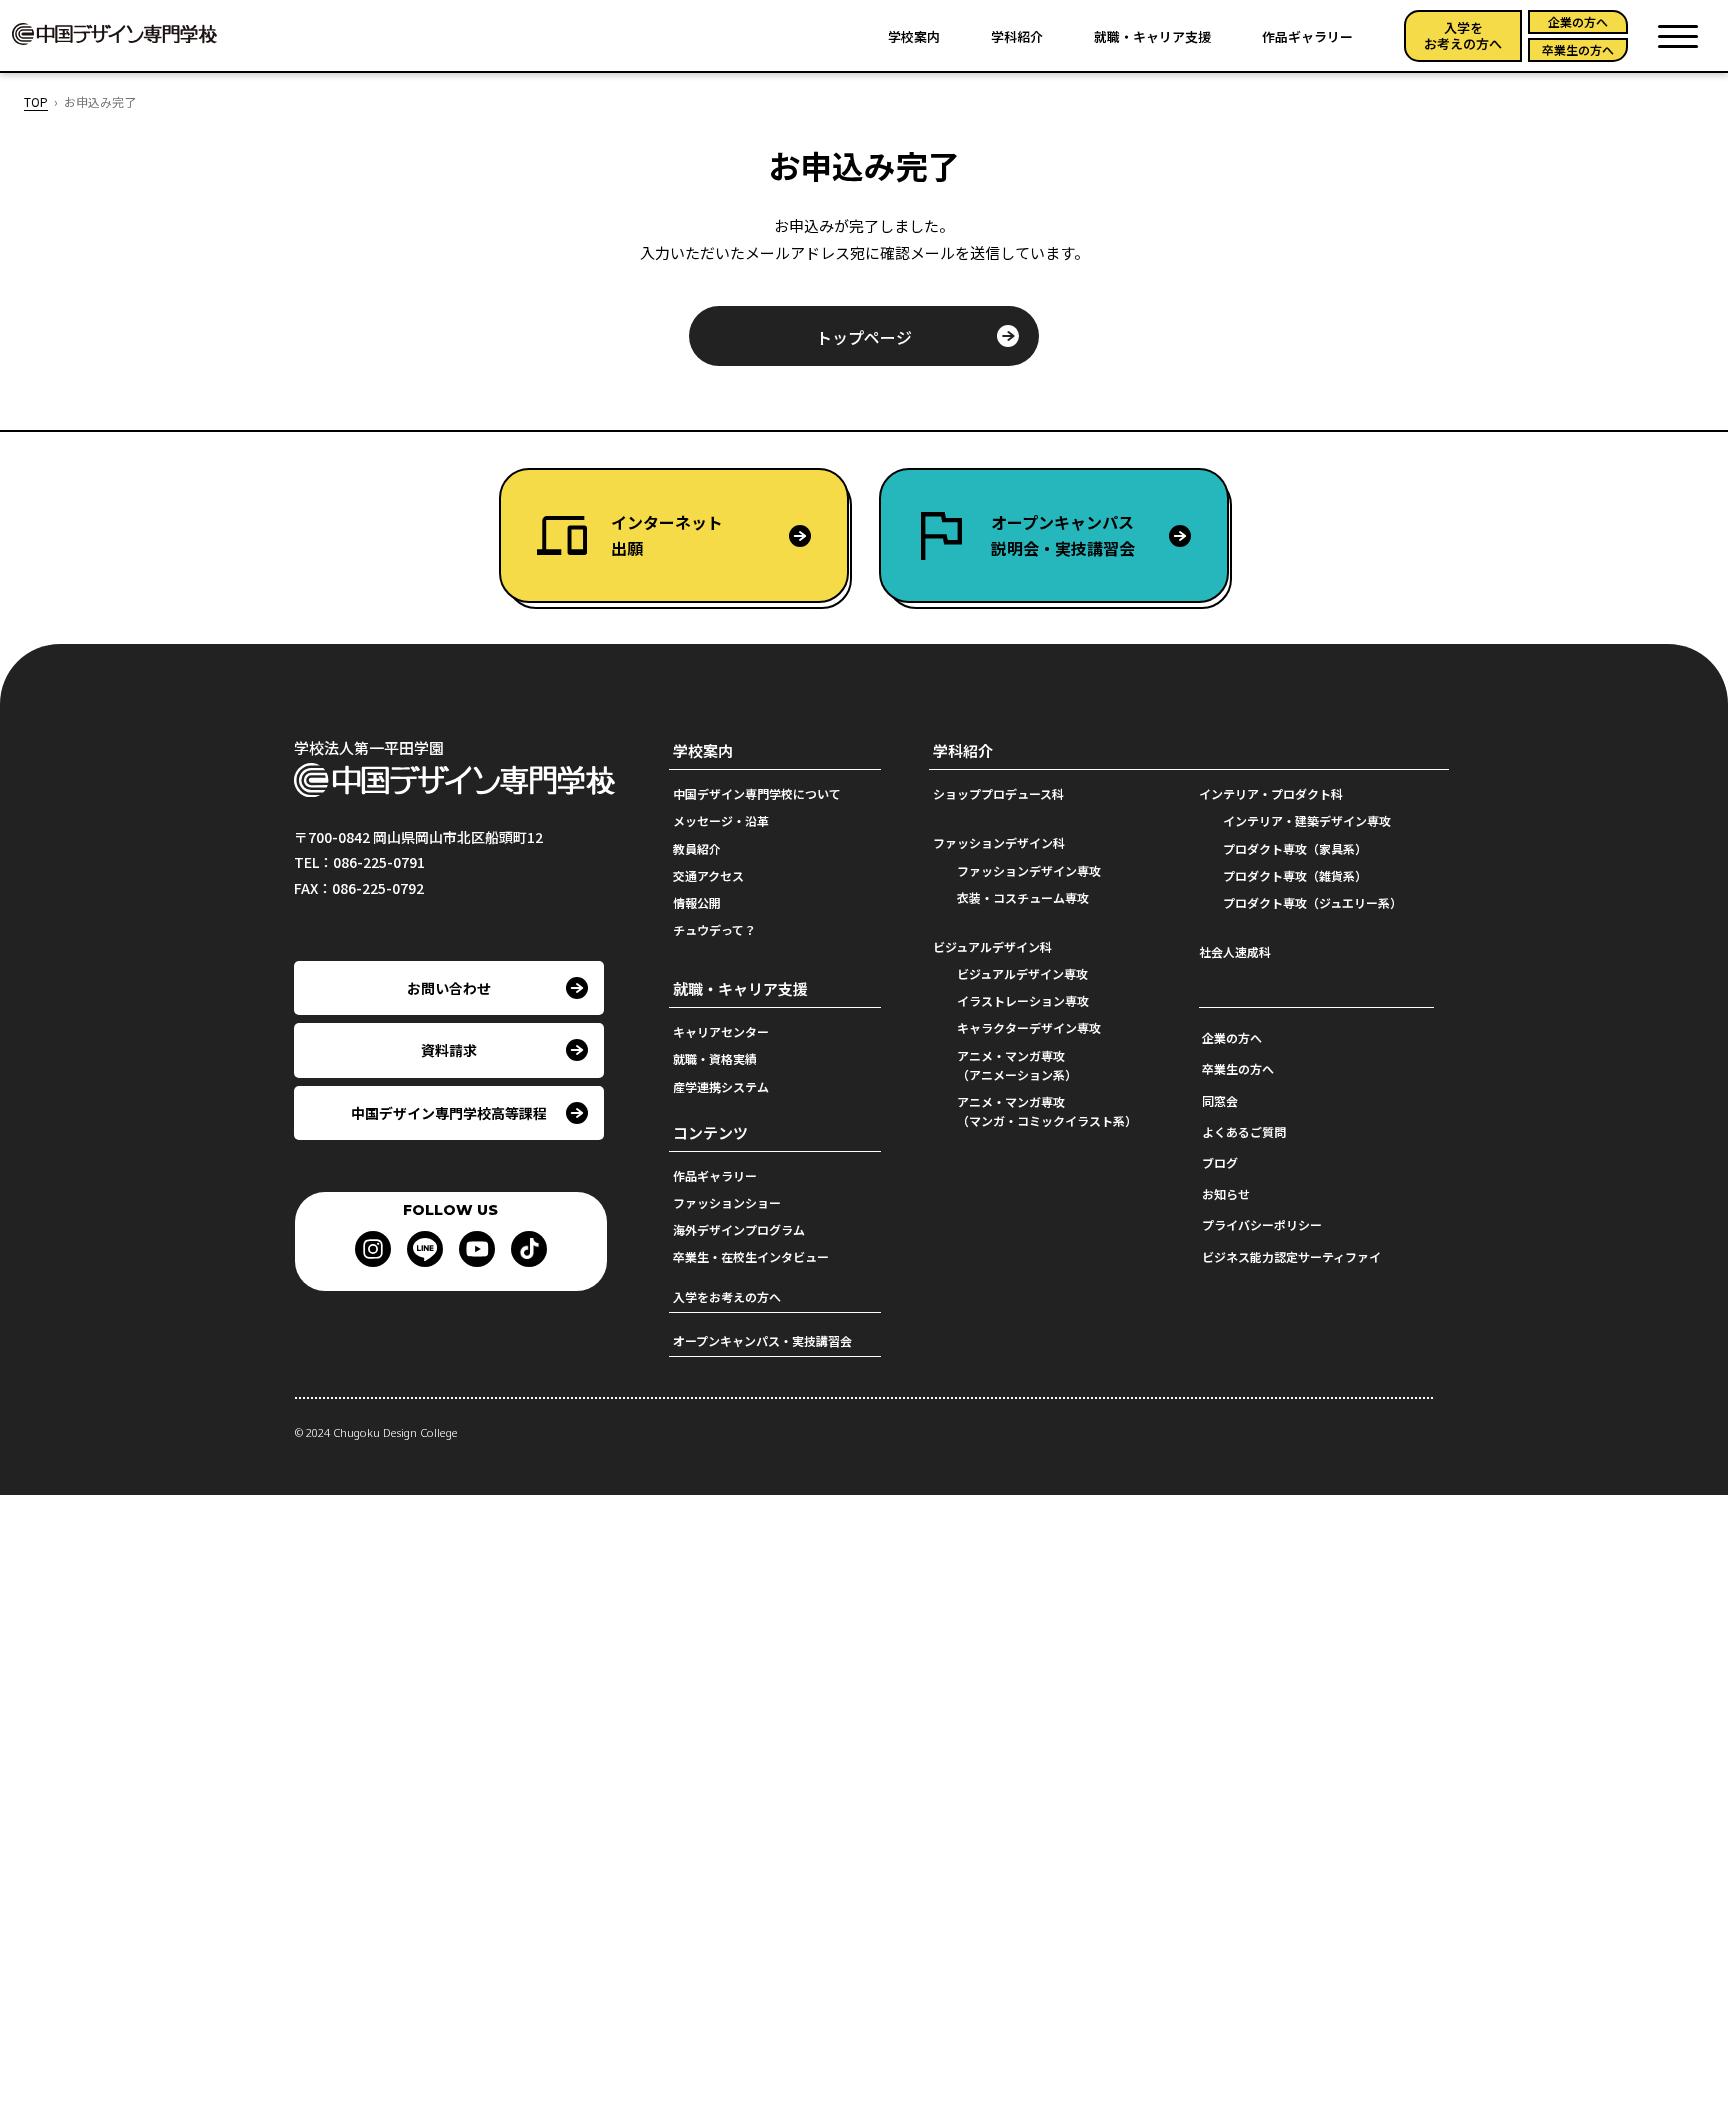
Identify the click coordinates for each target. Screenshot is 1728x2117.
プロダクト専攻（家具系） (1295, 848)
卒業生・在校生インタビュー (751, 1256)
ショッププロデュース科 (998, 793)
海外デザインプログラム (739, 1229)
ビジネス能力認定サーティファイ (1291, 1256)
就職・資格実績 (715, 1058)
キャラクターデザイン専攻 (1029, 1027)
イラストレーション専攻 (1023, 1000)
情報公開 (697, 902)
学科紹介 (1017, 36)
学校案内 (914, 36)
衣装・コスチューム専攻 (1023, 897)
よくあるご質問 (1244, 1131)
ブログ (1220, 1162)
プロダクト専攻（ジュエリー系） (1312, 902)
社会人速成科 (1235, 951)
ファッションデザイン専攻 (1029, 870)
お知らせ (1226, 1193)
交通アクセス (708, 875)
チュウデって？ (714, 929)
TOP (36, 101)
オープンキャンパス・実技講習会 (762, 1340)
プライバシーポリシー (1262, 1224)
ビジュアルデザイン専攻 (1022, 973)
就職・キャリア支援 (1152, 36)
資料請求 (449, 1050)
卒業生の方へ (1578, 49)
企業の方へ (1578, 21)
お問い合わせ (449, 988)
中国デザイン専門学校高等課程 (449, 1113)
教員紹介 (697, 848)
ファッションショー (727, 1202)
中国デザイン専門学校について (757, 793)
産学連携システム (721, 1086)
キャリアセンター (721, 1031)
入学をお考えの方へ (1463, 35)
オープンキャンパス (1063, 535)
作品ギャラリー (1307, 36)
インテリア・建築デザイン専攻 (1307, 820)
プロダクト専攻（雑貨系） (1295, 875)
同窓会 (1220, 1100)
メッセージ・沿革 (721, 820)
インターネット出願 (667, 535)
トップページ (864, 337)
